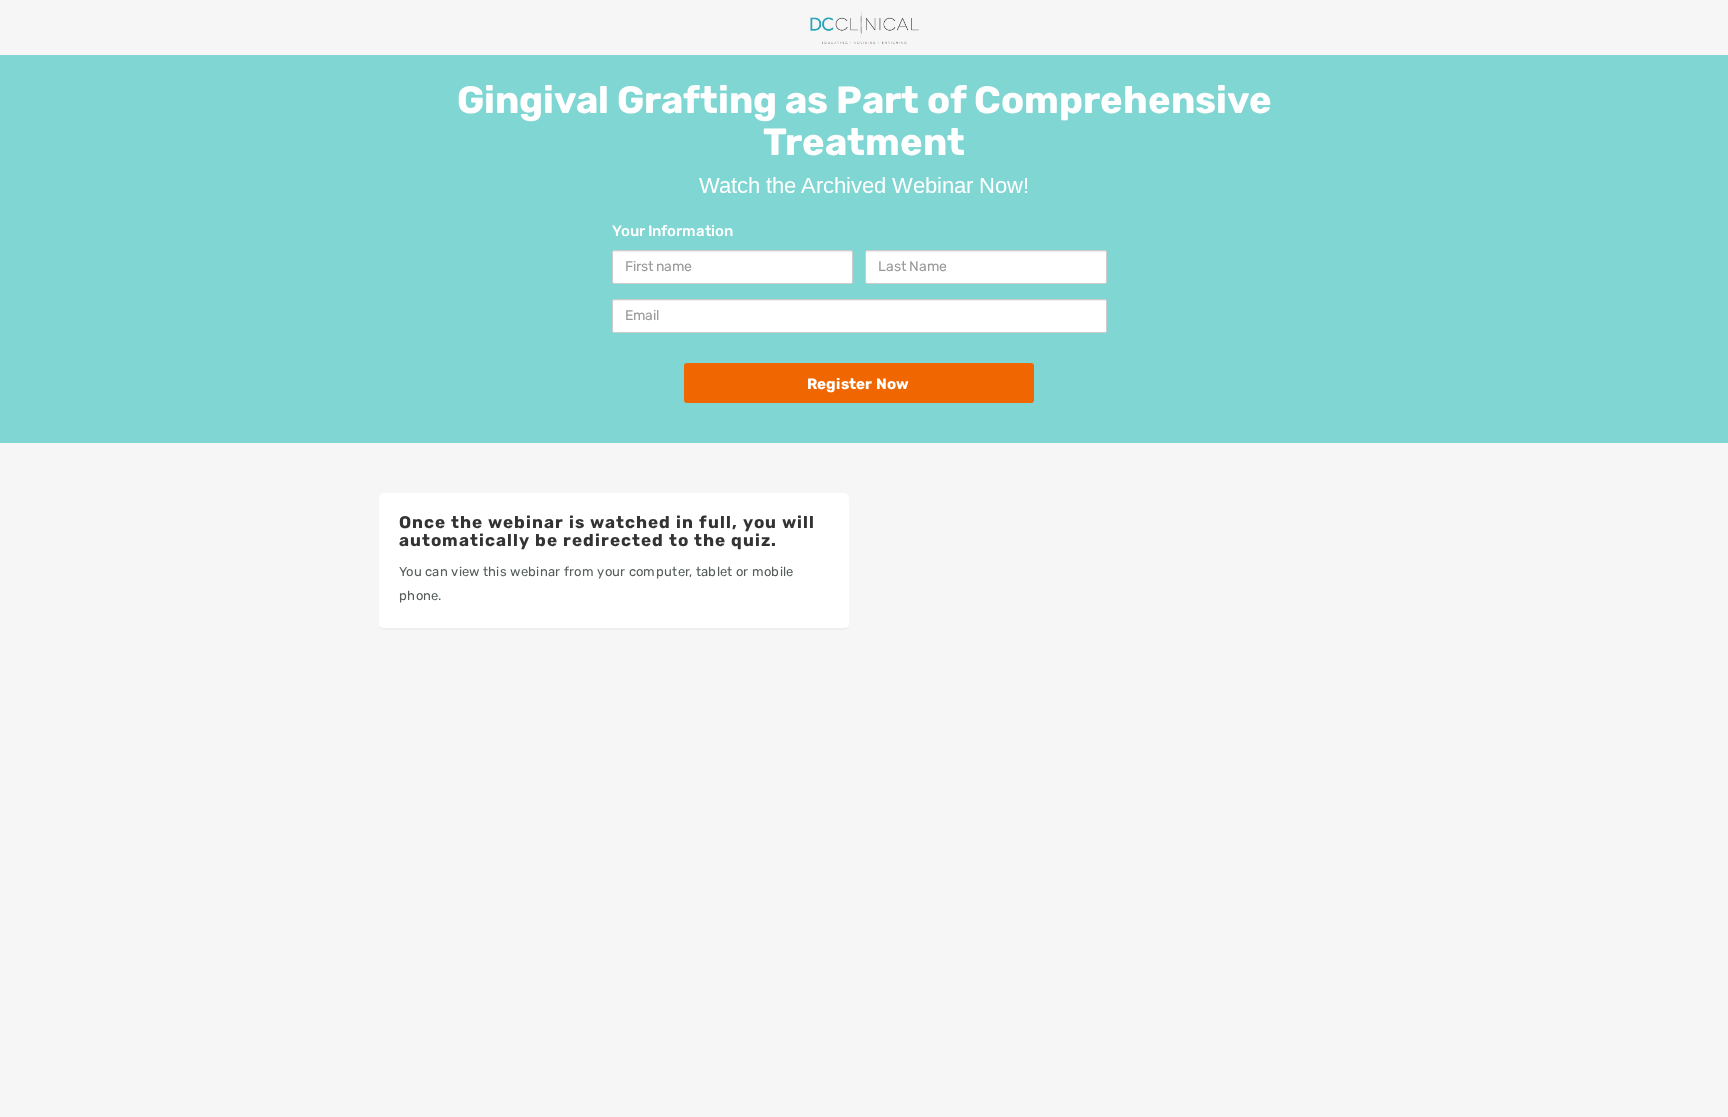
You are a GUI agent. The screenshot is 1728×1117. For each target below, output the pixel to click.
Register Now (858, 384)
